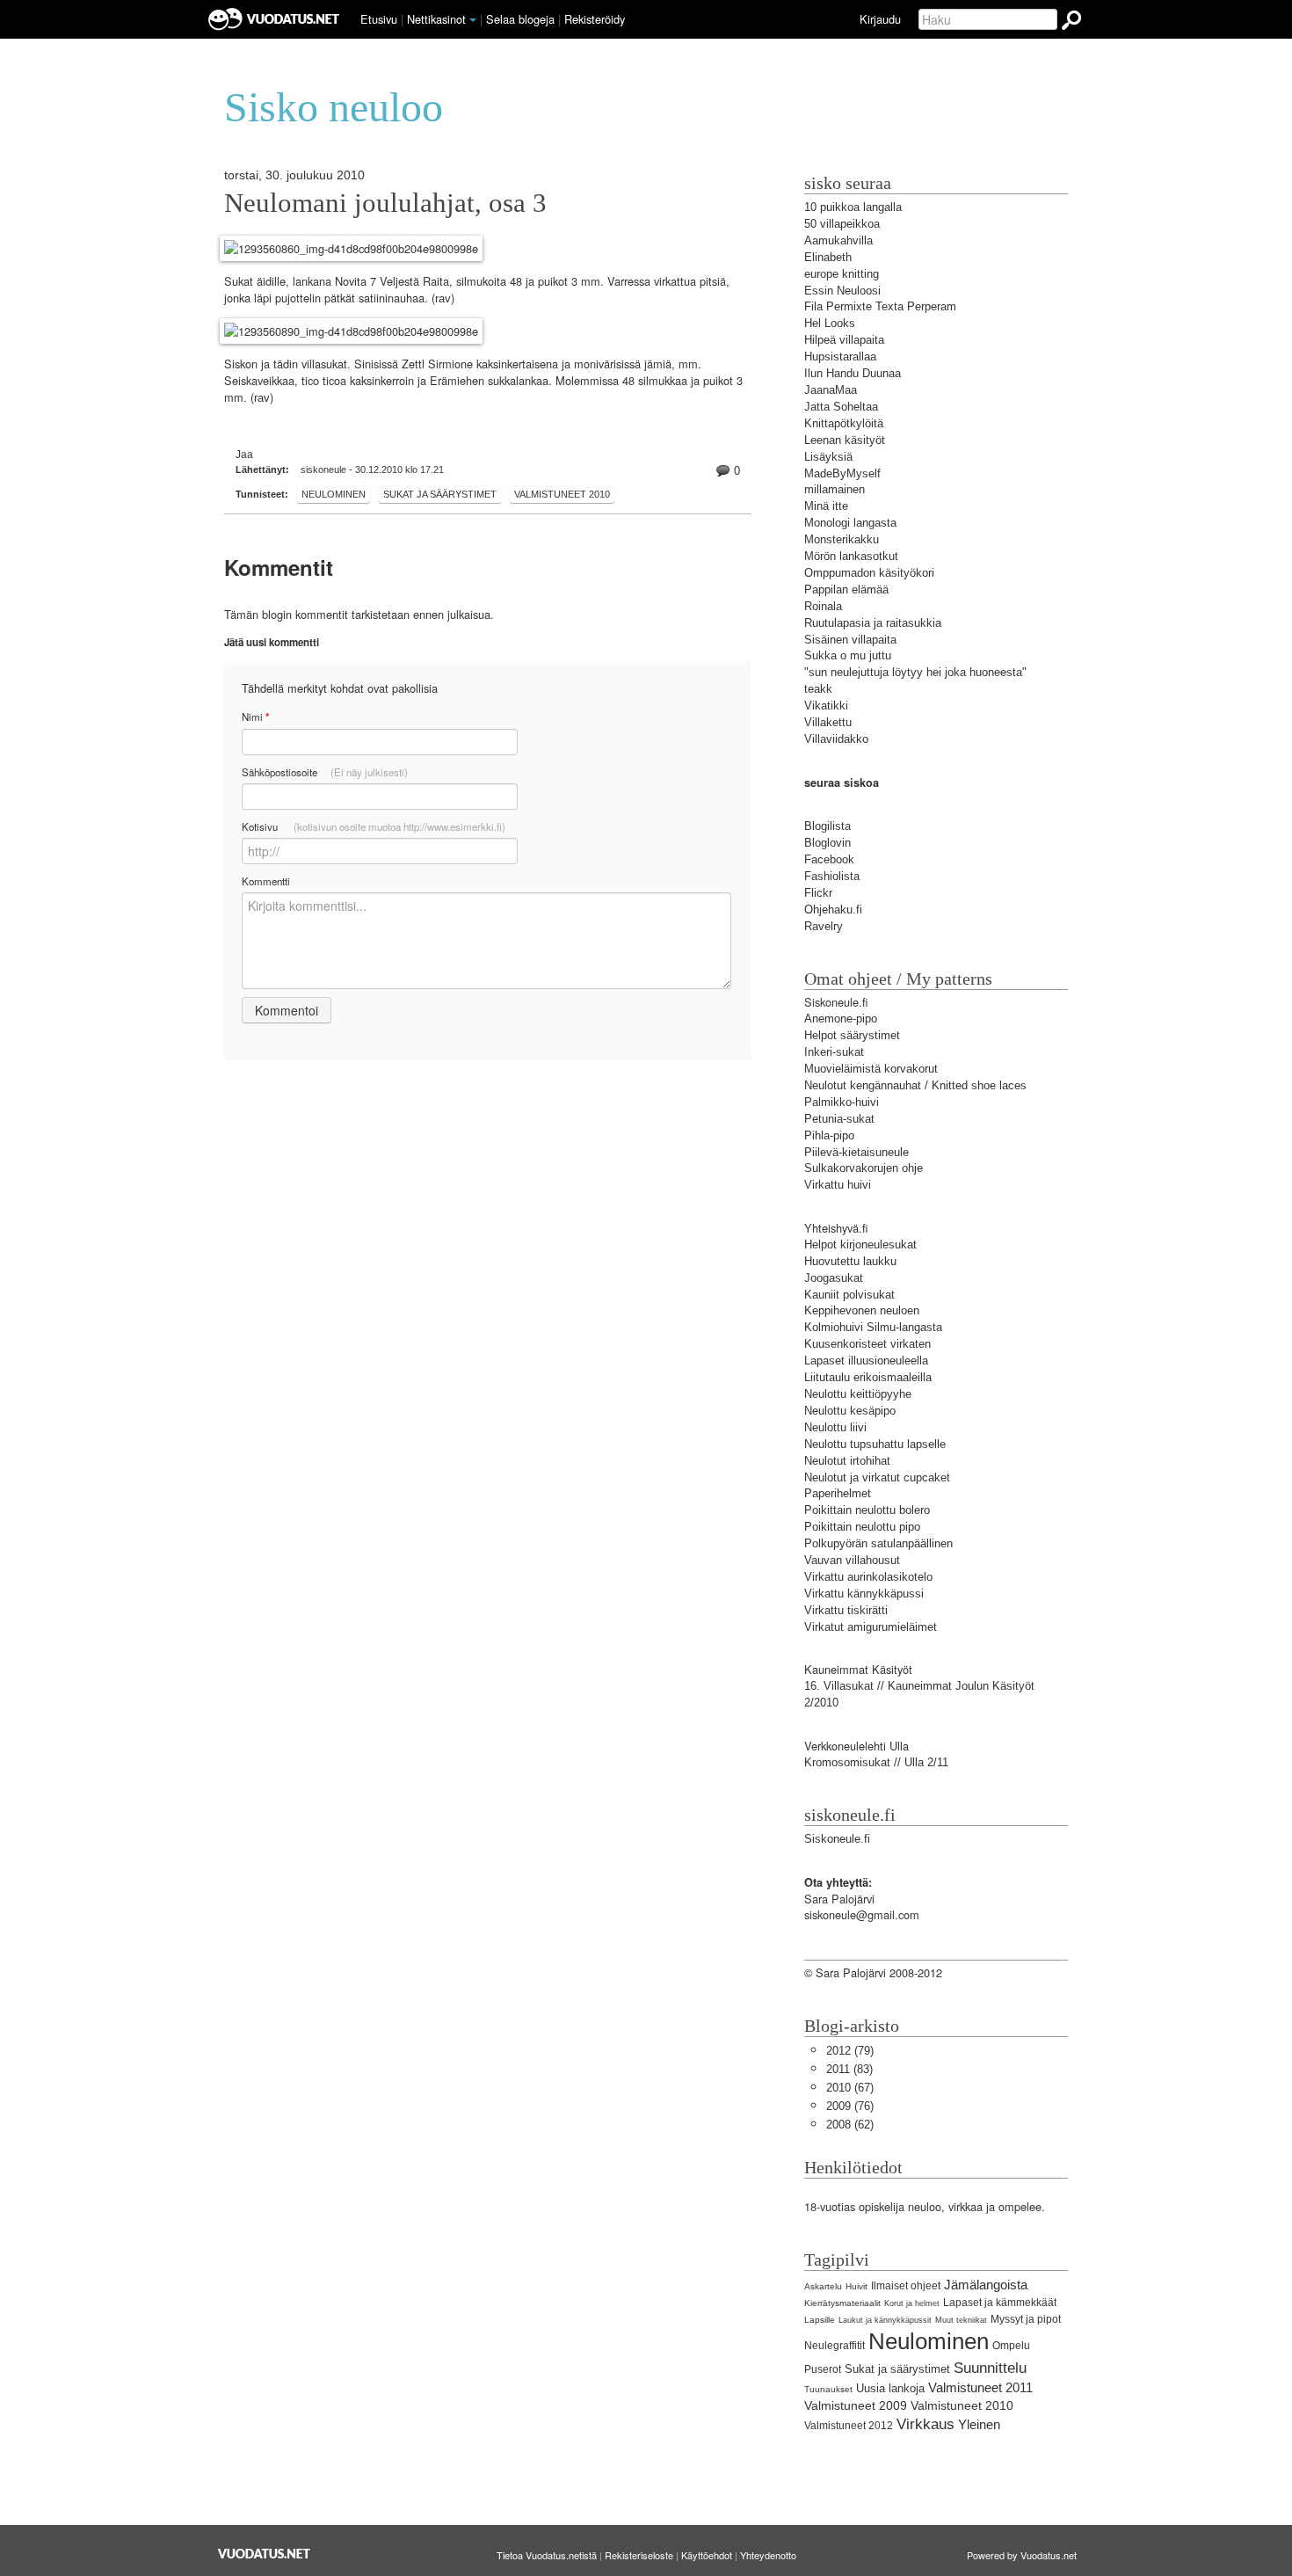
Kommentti (266, 881)
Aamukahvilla (838, 240)
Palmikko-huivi (842, 1102)
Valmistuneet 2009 (856, 2405)
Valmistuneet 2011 (980, 2387)
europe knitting (842, 274)
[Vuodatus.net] (265, 2554)
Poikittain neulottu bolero (867, 1510)
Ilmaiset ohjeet (906, 2286)
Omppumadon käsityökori (869, 573)
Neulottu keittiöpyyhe (858, 1394)
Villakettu (828, 722)
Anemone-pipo (841, 1019)
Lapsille (820, 2320)
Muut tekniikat (961, 2320)
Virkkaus (925, 2424)
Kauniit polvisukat (849, 1295)
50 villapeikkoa (842, 224)
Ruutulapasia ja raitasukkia (873, 623)
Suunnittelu (990, 2368)
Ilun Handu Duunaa (853, 373)
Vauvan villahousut (852, 1560)
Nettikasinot (436, 19)
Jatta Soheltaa (841, 407)
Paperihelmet (838, 1493)
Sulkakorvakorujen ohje (864, 1168)
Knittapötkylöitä (844, 423)
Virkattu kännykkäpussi (864, 1594)
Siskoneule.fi (837, 1839)
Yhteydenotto (768, 2555)
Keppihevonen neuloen (862, 1310)
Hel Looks (830, 323)
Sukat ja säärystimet (440, 494)
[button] (473, 20)
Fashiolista (832, 876)
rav (443, 298)
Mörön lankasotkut (851, 556)
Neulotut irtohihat (847, 1461)
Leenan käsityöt (845, 440)
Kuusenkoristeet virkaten (867, 1344)
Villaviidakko (836, 739)
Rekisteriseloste (639, 2555)
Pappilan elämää (846, 589)
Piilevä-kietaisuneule (856, 1152)
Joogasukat (834, 1278)
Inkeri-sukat (834, 1052)
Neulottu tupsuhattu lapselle (875, 1444)
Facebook (829, 859)
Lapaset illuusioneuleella (866, 1361)
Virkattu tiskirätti (846, 1610)
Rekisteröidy (595, 19)
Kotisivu (374, 826)
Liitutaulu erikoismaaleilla (868, 1377)
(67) (850, 2088)
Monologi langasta (850, 523)
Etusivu (379, 19)
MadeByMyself (842, 473)
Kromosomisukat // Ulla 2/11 (876, 1762)
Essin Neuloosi (842, 291)
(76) (850, 2106)
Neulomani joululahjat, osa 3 (385, 203)
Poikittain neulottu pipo (862, 1527)
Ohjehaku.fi (833, 910)
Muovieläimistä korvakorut (871, 1069)
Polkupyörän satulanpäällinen (878, 1543)
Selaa (520, 19)
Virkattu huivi (838, 1185)
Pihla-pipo (829, 1135)
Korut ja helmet (912, 2303)
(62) (850, 2125)
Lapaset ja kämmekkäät (1000, 2303)
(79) (850, 2051)
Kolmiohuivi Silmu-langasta (873, 1327)
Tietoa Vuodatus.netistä (547, 2555)
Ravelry (824, 926)
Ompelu (1011, 2346)
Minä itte (826, 506)
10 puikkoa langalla (853, 207)
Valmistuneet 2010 (562, 494)
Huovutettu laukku (850, 1261)
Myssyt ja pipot (1026, 2319)
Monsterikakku (842, 539)
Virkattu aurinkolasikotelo (868, 1577)
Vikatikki (826, 706)
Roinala (823, 606)
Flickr (818, 893)
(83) (849, 2069)
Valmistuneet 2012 (849, 2426)
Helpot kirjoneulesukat (860, 1244)
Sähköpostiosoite (325, 772)
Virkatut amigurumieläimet (871, 1627)
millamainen (835, 489)
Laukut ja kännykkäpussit (885, 2320)
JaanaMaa (831, 390)
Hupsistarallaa (840, 357)
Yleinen (979, 2424)
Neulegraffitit (835, 2346)
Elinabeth (828, 257)
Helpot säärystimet (852, 1035)
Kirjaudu (880, 19)
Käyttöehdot (707, 2555)
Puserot (823, 2369)
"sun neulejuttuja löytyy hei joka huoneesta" (915, 672)
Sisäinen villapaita (850, 640)
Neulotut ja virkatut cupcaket (877, 1477)
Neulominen (334, 494)
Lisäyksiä (828, 457)
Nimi (255, 717)
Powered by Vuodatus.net (1022, 2555)
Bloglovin (827, 843)
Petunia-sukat (839, 1119)
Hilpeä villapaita (844, 340)
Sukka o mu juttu (848, 655)
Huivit (856, 2286)
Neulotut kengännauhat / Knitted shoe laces (915, 1085)
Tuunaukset (828, 2389)
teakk (818, 689)
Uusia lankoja (890, 2388)
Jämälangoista (986, 2285)
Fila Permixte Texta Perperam (880, 306)
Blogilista (827, 826)
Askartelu (823, 2286)
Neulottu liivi (835, 1427)
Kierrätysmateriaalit (842, 2303)
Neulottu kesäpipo (850, 1411)
